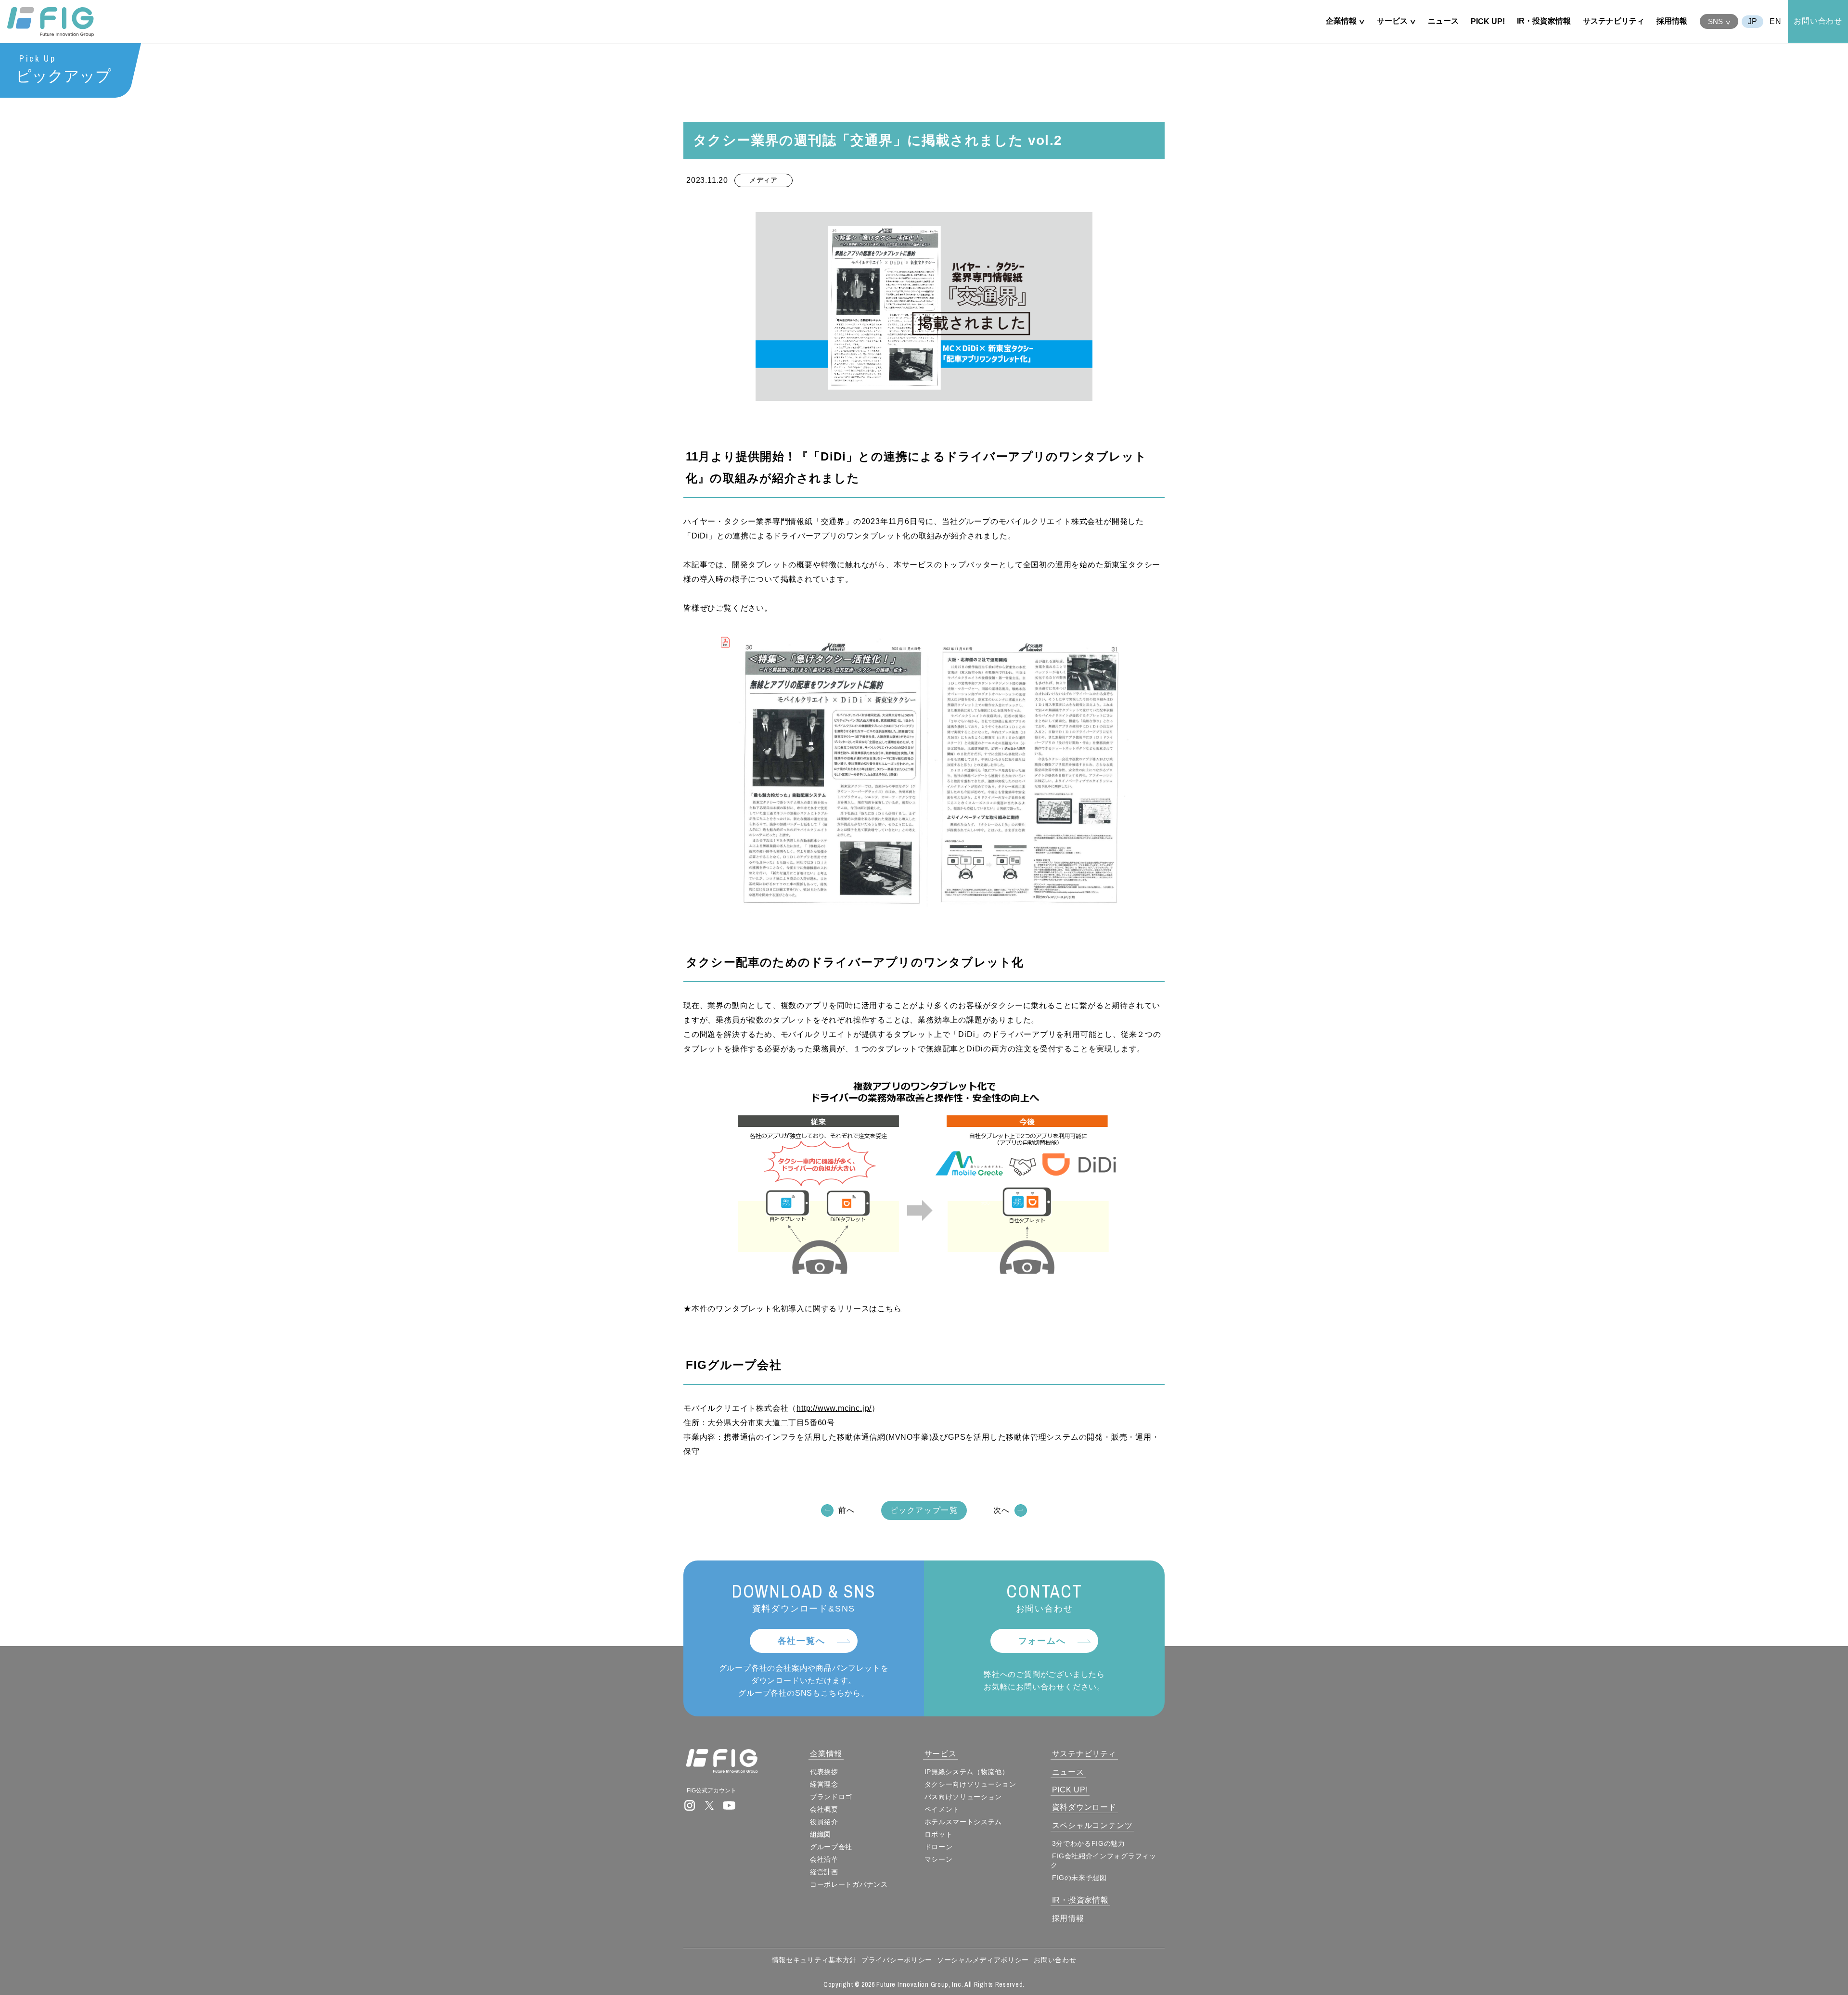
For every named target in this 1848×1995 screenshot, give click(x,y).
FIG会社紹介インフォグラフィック (1104, 1861)
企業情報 (1341, 21)
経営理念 (824, 1784)
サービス (1392, 21)
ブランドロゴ (831, 1797)
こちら (889, 1309)
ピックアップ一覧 (924, 1510)
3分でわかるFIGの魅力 (1089, 1843)
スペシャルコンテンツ (1092, 1825)
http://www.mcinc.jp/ (834, 1408)
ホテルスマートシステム (963, 1822)
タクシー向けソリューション (970, 1784)
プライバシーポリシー (897, 1960)
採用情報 (1672, 21)
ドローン (939, 1847)
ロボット (939, 1834)
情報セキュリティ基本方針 (814, 1960)
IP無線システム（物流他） (967, 1772)
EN (1776, 21)
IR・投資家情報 (1544, 21)
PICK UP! (1488, 21)
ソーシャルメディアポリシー (983, 1960)
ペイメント (942, 1809)
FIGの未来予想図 (1079, 1878)
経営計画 (824, 1872)
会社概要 (824, 1809)
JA (1752, 22)
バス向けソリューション (963, 1797)
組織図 (821, 1834)
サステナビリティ (1614, 21)
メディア (764, 180)
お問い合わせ (1818, 21)
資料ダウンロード (1084, 1807)
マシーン (939, 1859)
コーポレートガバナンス (849, 1884)
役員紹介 (824, 1822)
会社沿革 (824, 1859)
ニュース (1443, 21)
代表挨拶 (824, 1772)
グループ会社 (831, 1847)
